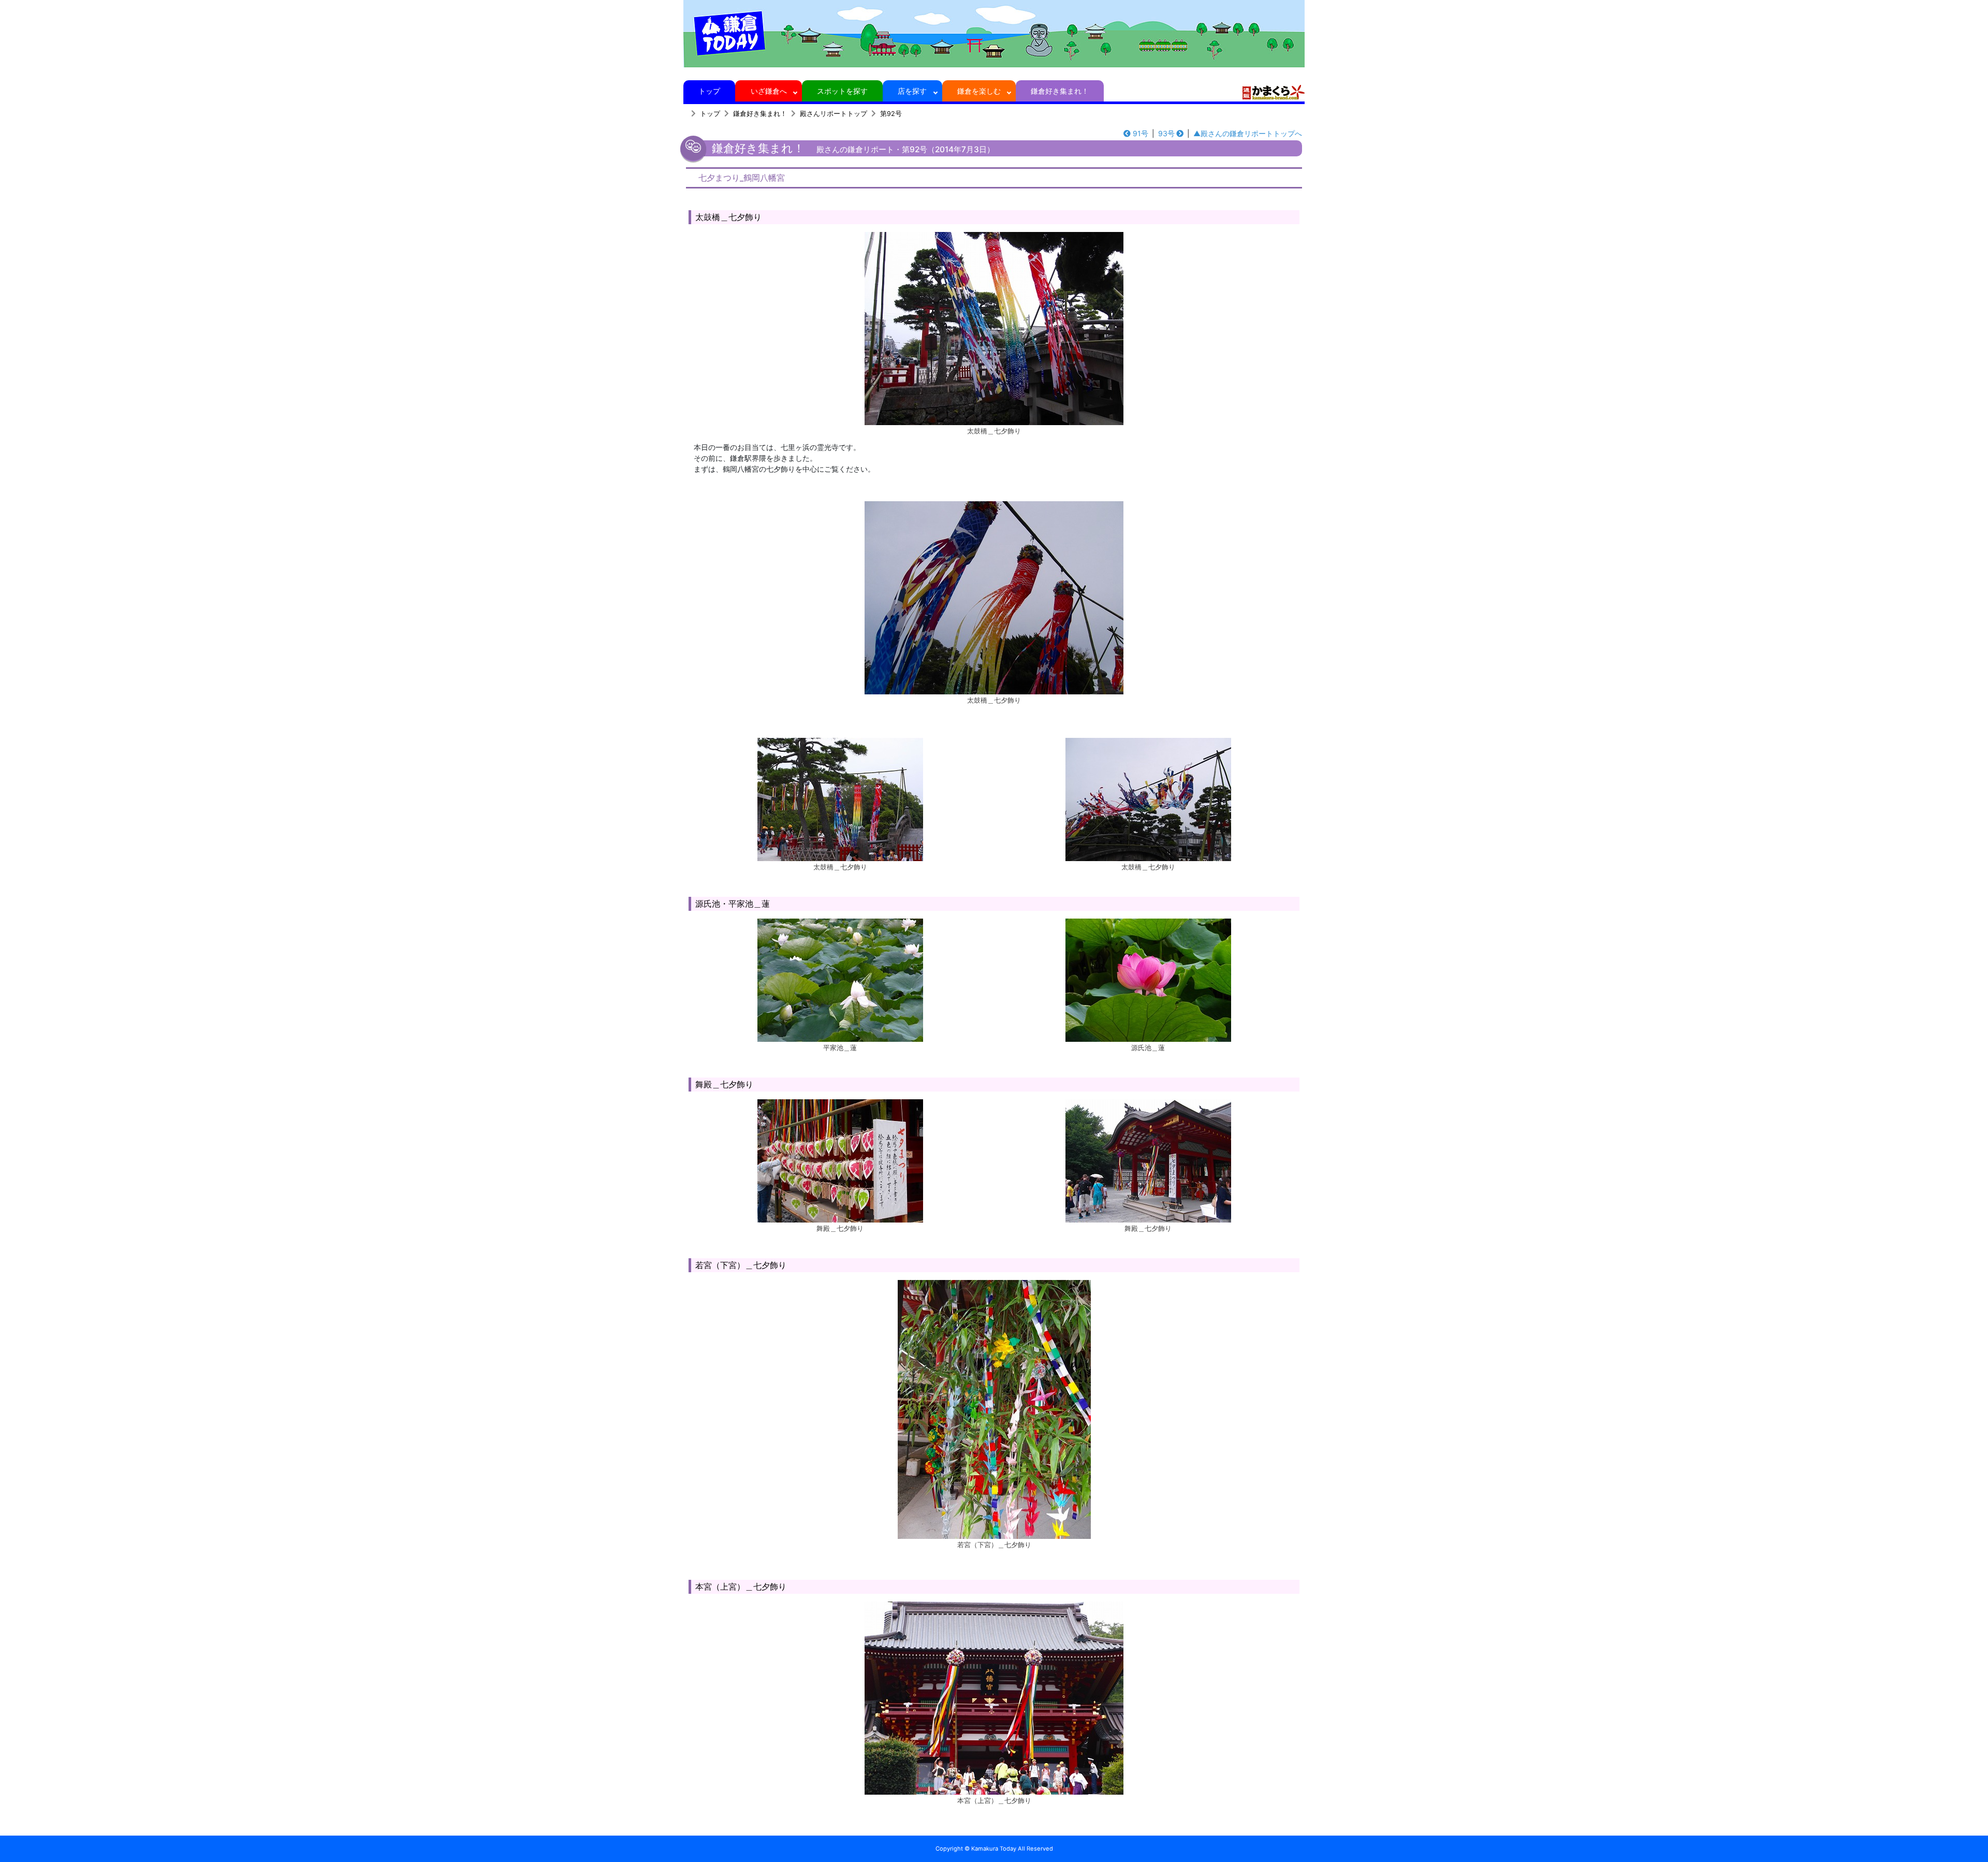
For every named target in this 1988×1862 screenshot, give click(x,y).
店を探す (912, 91)
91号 (1141, 133)
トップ (709, 91)
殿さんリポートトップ (834, 114)
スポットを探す (842, 91)
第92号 (891, 114)
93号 (1166, 133)
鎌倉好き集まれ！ (1060, 91)
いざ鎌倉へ (769, 91)
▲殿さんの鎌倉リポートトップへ (1248, 133)
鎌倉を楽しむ (979, 91)
